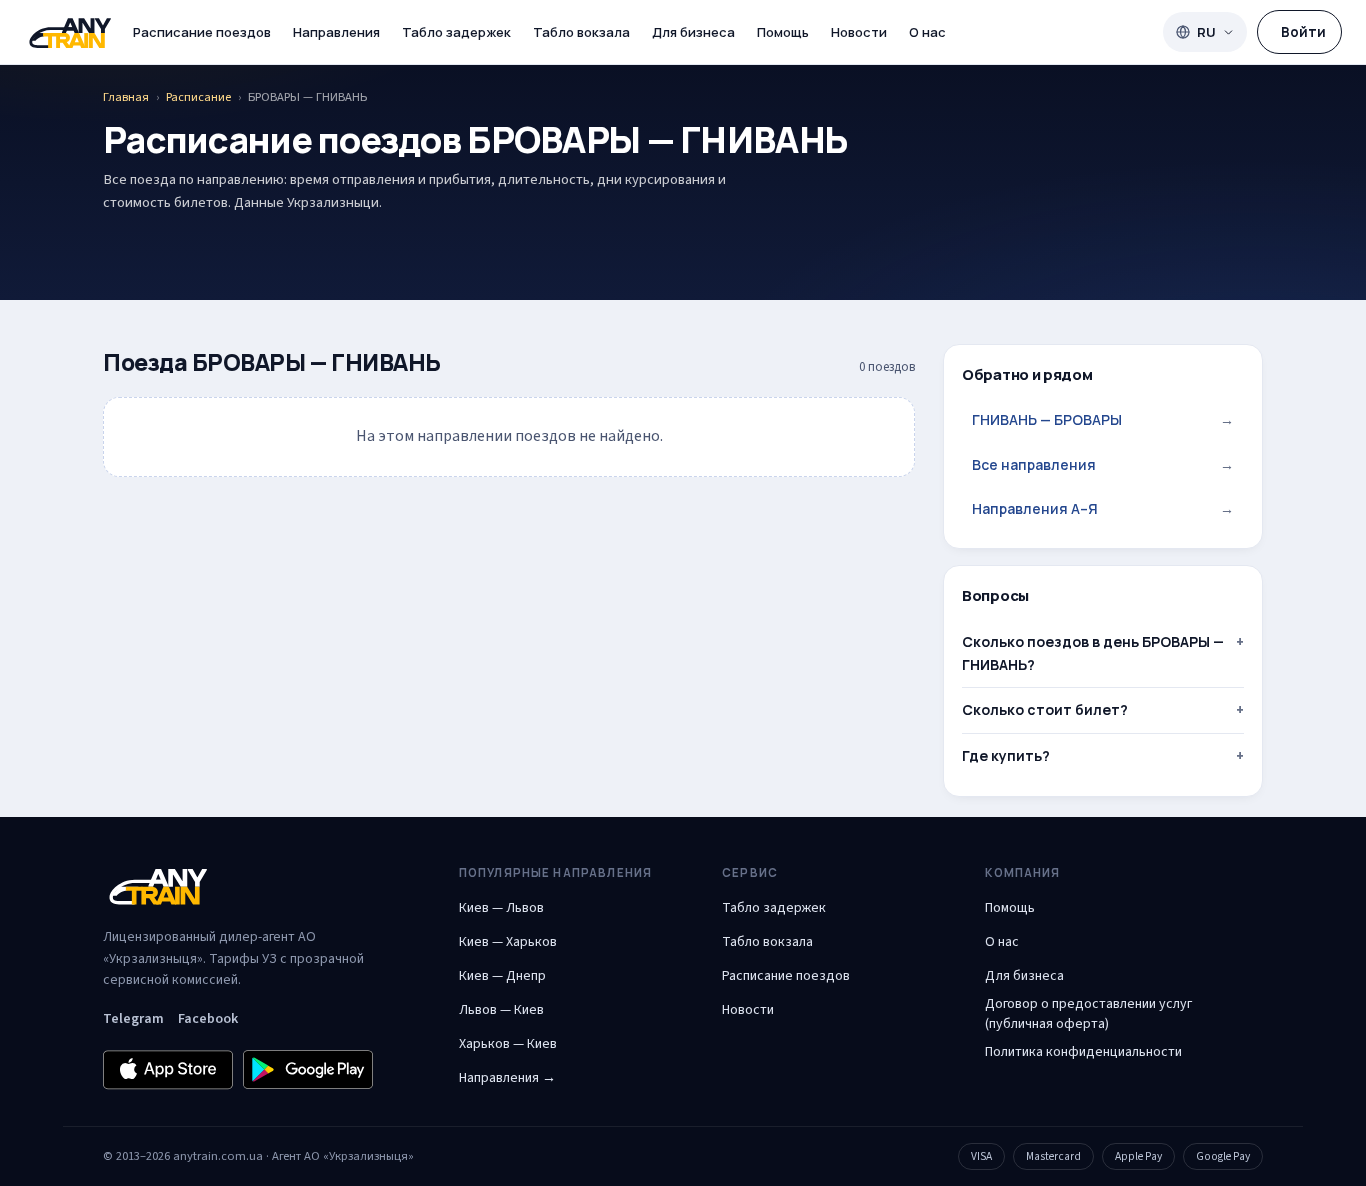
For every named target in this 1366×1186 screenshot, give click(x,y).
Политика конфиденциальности (1083, 1052)
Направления (336, 32)
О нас (927, 32)
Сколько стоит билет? (1045, 709)
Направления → (507, 1078)
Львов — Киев (501, 1010)
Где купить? (1006, 755)
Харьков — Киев (508, 1044)
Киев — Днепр (502, 976)
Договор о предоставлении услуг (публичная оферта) (1088, 1014)
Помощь (783, 32)
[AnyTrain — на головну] (70, 32)
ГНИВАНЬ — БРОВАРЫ (1103, 419)
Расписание (198, 97)
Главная (126, 97)
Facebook (208, 1019)
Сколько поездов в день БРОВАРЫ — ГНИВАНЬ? (1093, 652)
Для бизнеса (693, 32)
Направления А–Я (1103, 508)
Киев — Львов (501, 908)
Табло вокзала (581, 32)
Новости (859, 32)
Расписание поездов (202, 32)
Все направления (1103, 464)
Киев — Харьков (508, 942)
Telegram (133, 1019)
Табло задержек (456, 32)
